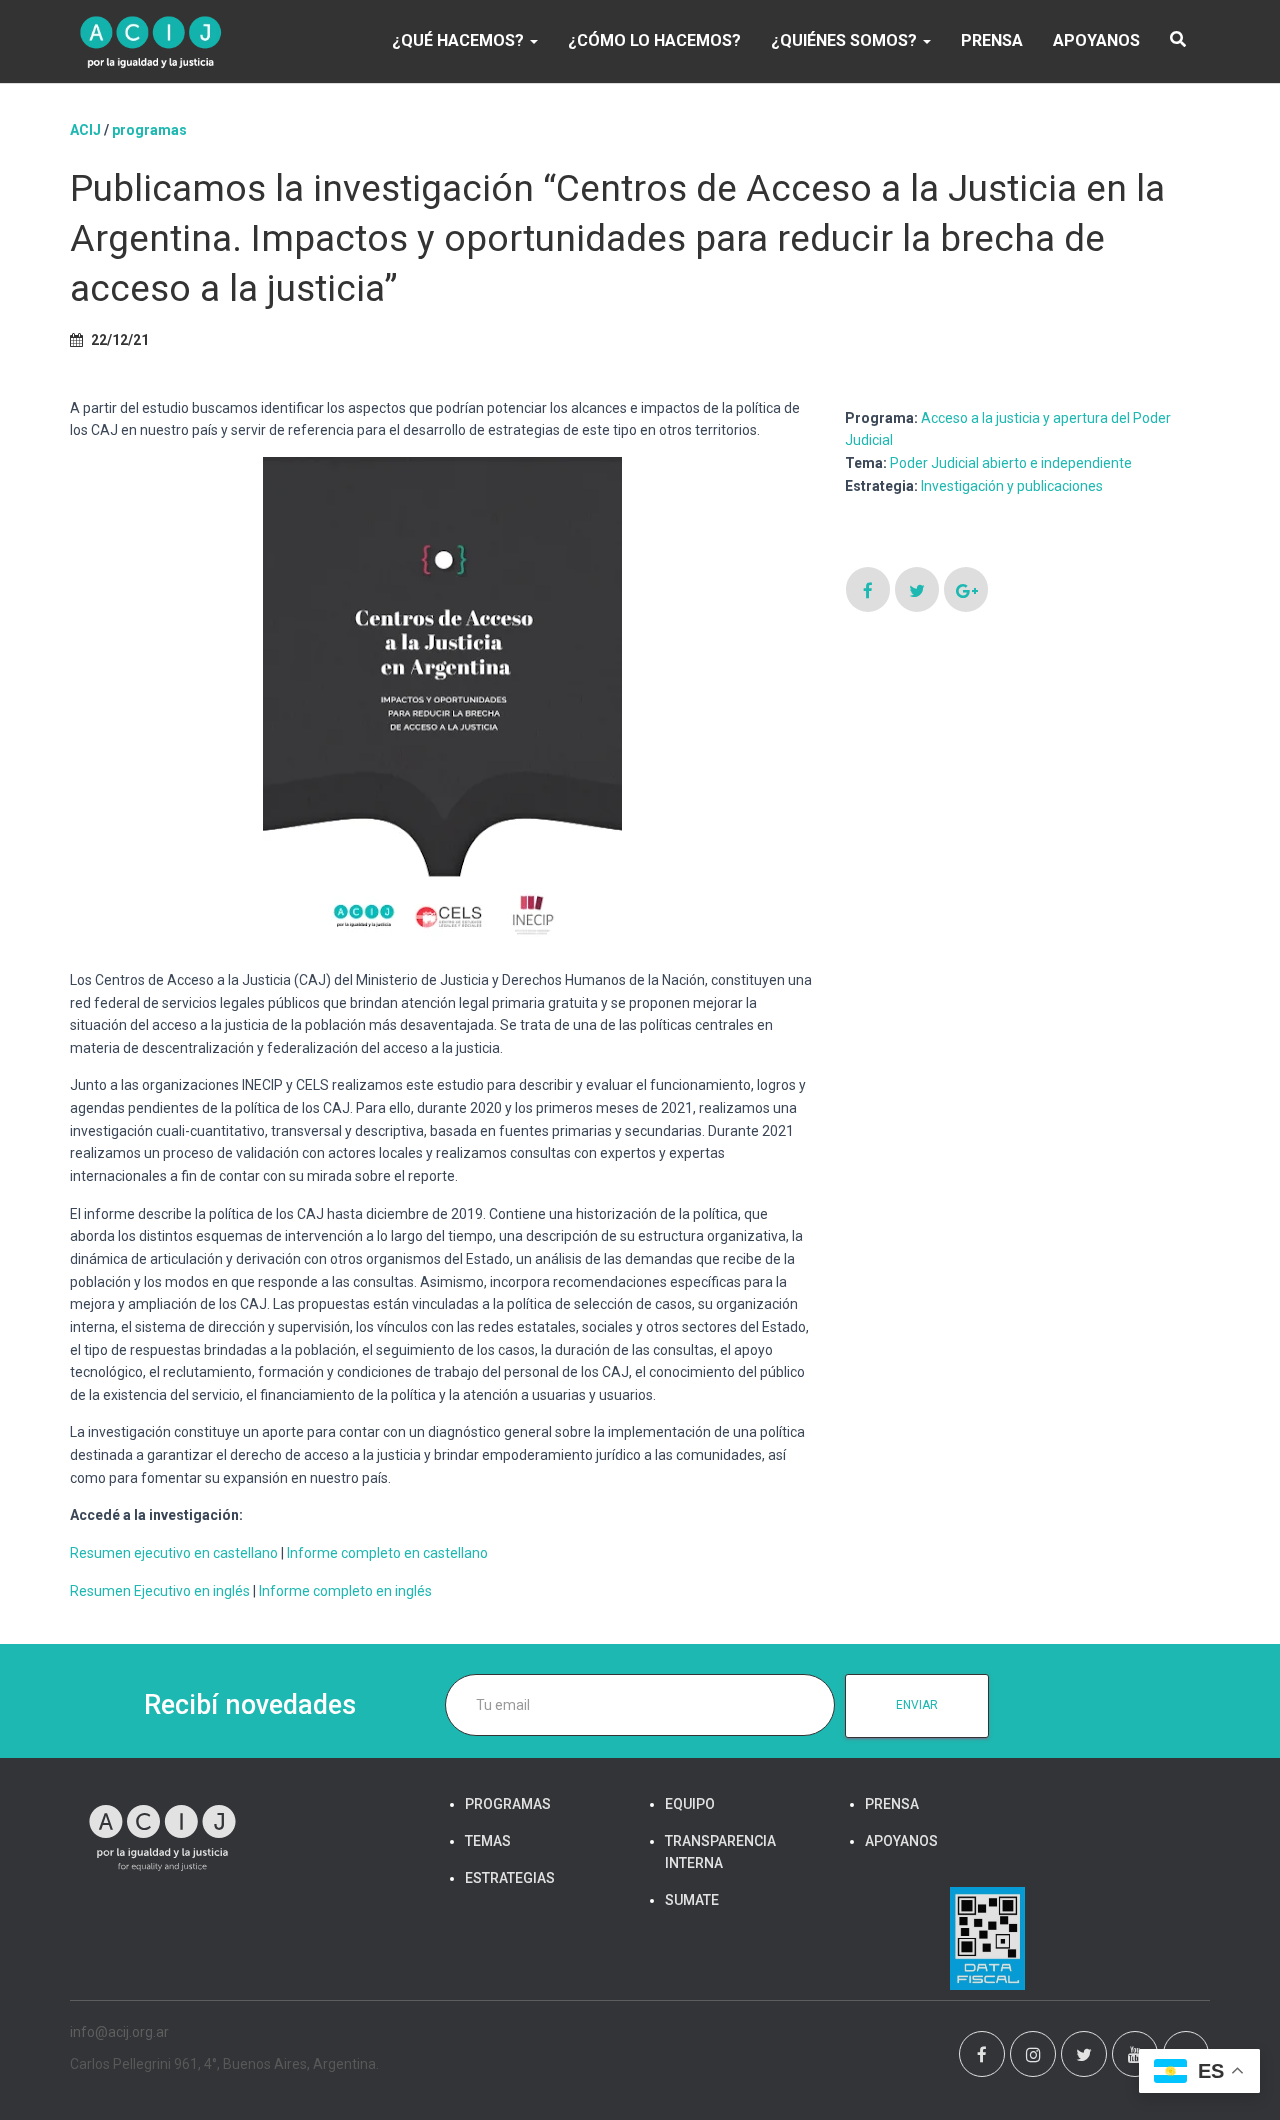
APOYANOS (1096, 40)
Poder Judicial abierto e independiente (1011, 463)
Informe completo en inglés (345, 1591)
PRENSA (992, 40)
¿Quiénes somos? (846, 40)
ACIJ (85, 130)
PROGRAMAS (149, 130)
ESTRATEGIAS (510, 1878)
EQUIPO (690, 1804)
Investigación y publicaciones (1012, 486)
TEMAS (488, 1841)
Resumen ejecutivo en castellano (174, 1553)
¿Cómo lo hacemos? (654, 40)
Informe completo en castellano (387, 1553)
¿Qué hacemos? (460, 40)
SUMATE (692, 1900)
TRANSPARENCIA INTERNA (720, 1852)
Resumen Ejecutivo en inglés (160, 1591)
